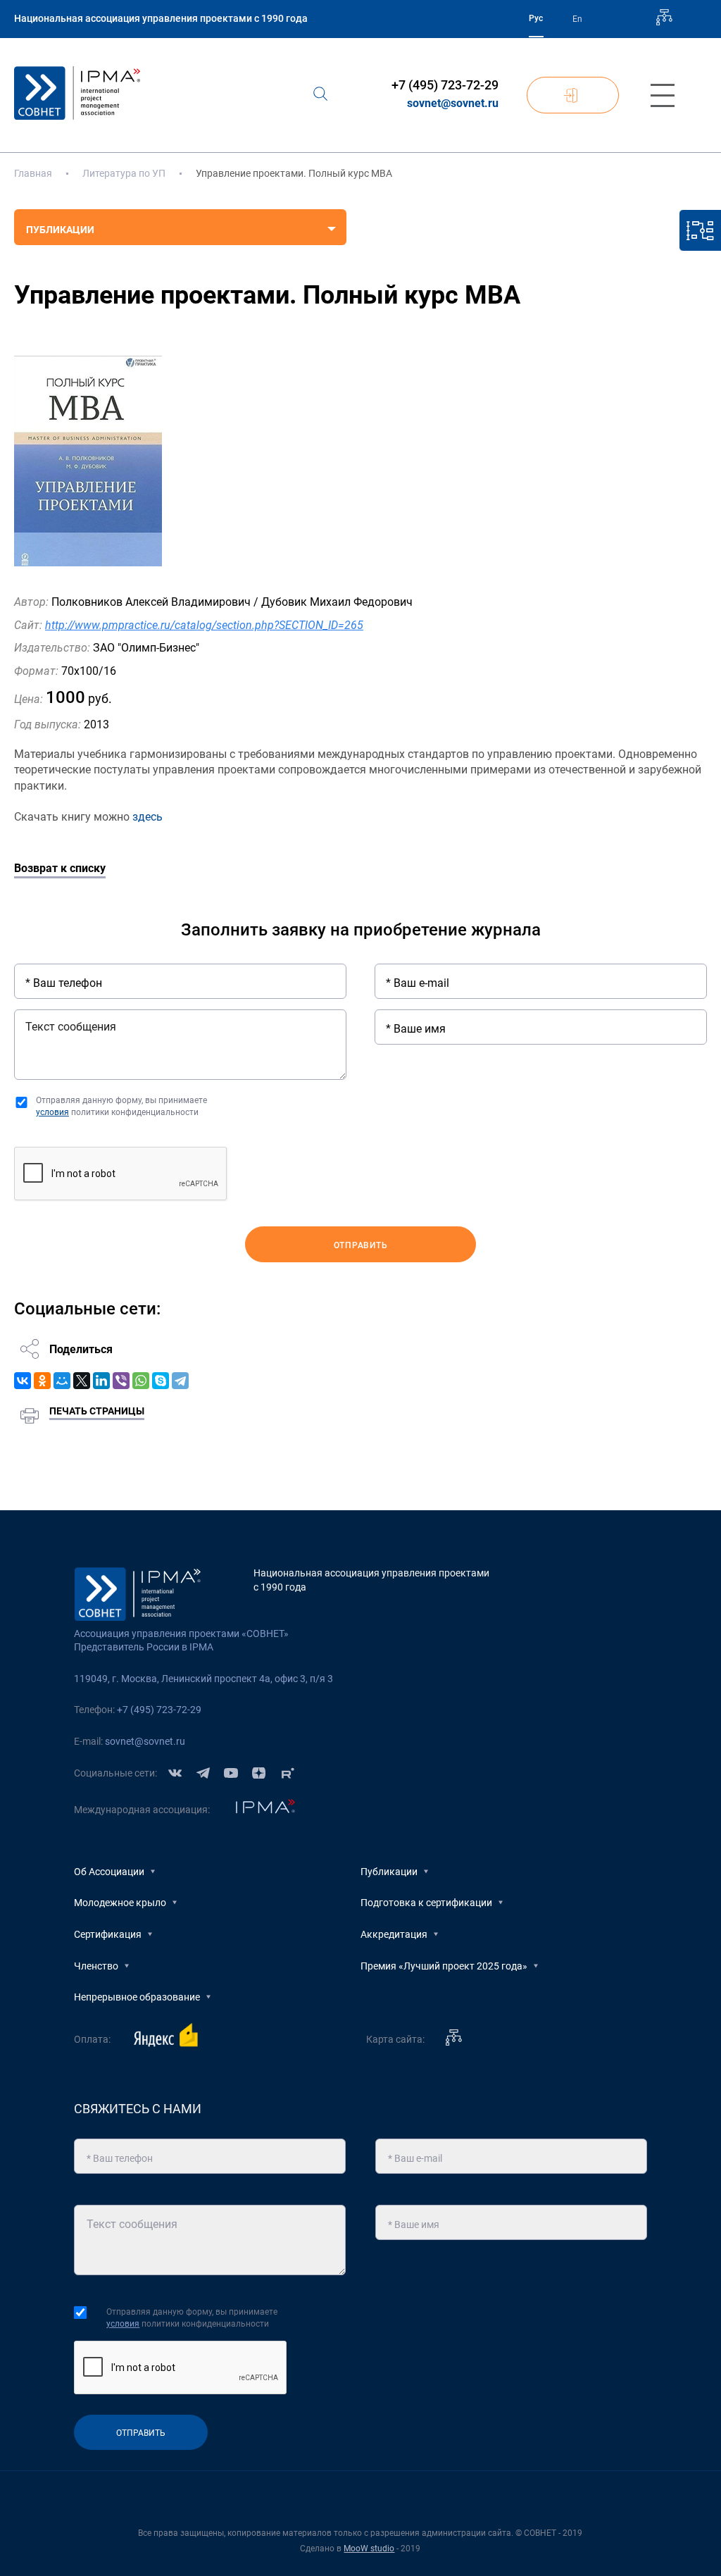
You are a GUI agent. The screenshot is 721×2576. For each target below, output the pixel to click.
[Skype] (161, 1381)
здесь (148, 817)
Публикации (389, 1872)
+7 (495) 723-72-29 (445, 85)
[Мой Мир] (62, 1381)
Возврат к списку (60, 868)
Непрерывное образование (137, 1997)
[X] (82, 1381)
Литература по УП (124, 173)
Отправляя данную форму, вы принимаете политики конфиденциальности (121, 1106)
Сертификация (108, 1934)
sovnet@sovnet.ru (453, 103)
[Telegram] (180, 1381)
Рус (536, 18)
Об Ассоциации (109, 1872)
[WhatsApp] (141, 1381)
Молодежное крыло (120, 1903)
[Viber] (121, 1381)
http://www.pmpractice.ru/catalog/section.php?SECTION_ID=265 (204, 625)
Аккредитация (394, 1934)
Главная (33, 173)
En (577, 19)
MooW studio (369, 2549)
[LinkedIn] (101, 1381)
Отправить (361, 1245)
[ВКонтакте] (23, 1381)
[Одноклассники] (42, 1381)
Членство (96, 1966)
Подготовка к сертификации (426, 1903)
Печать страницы (97, 1411)
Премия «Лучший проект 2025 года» (444, 1966)
